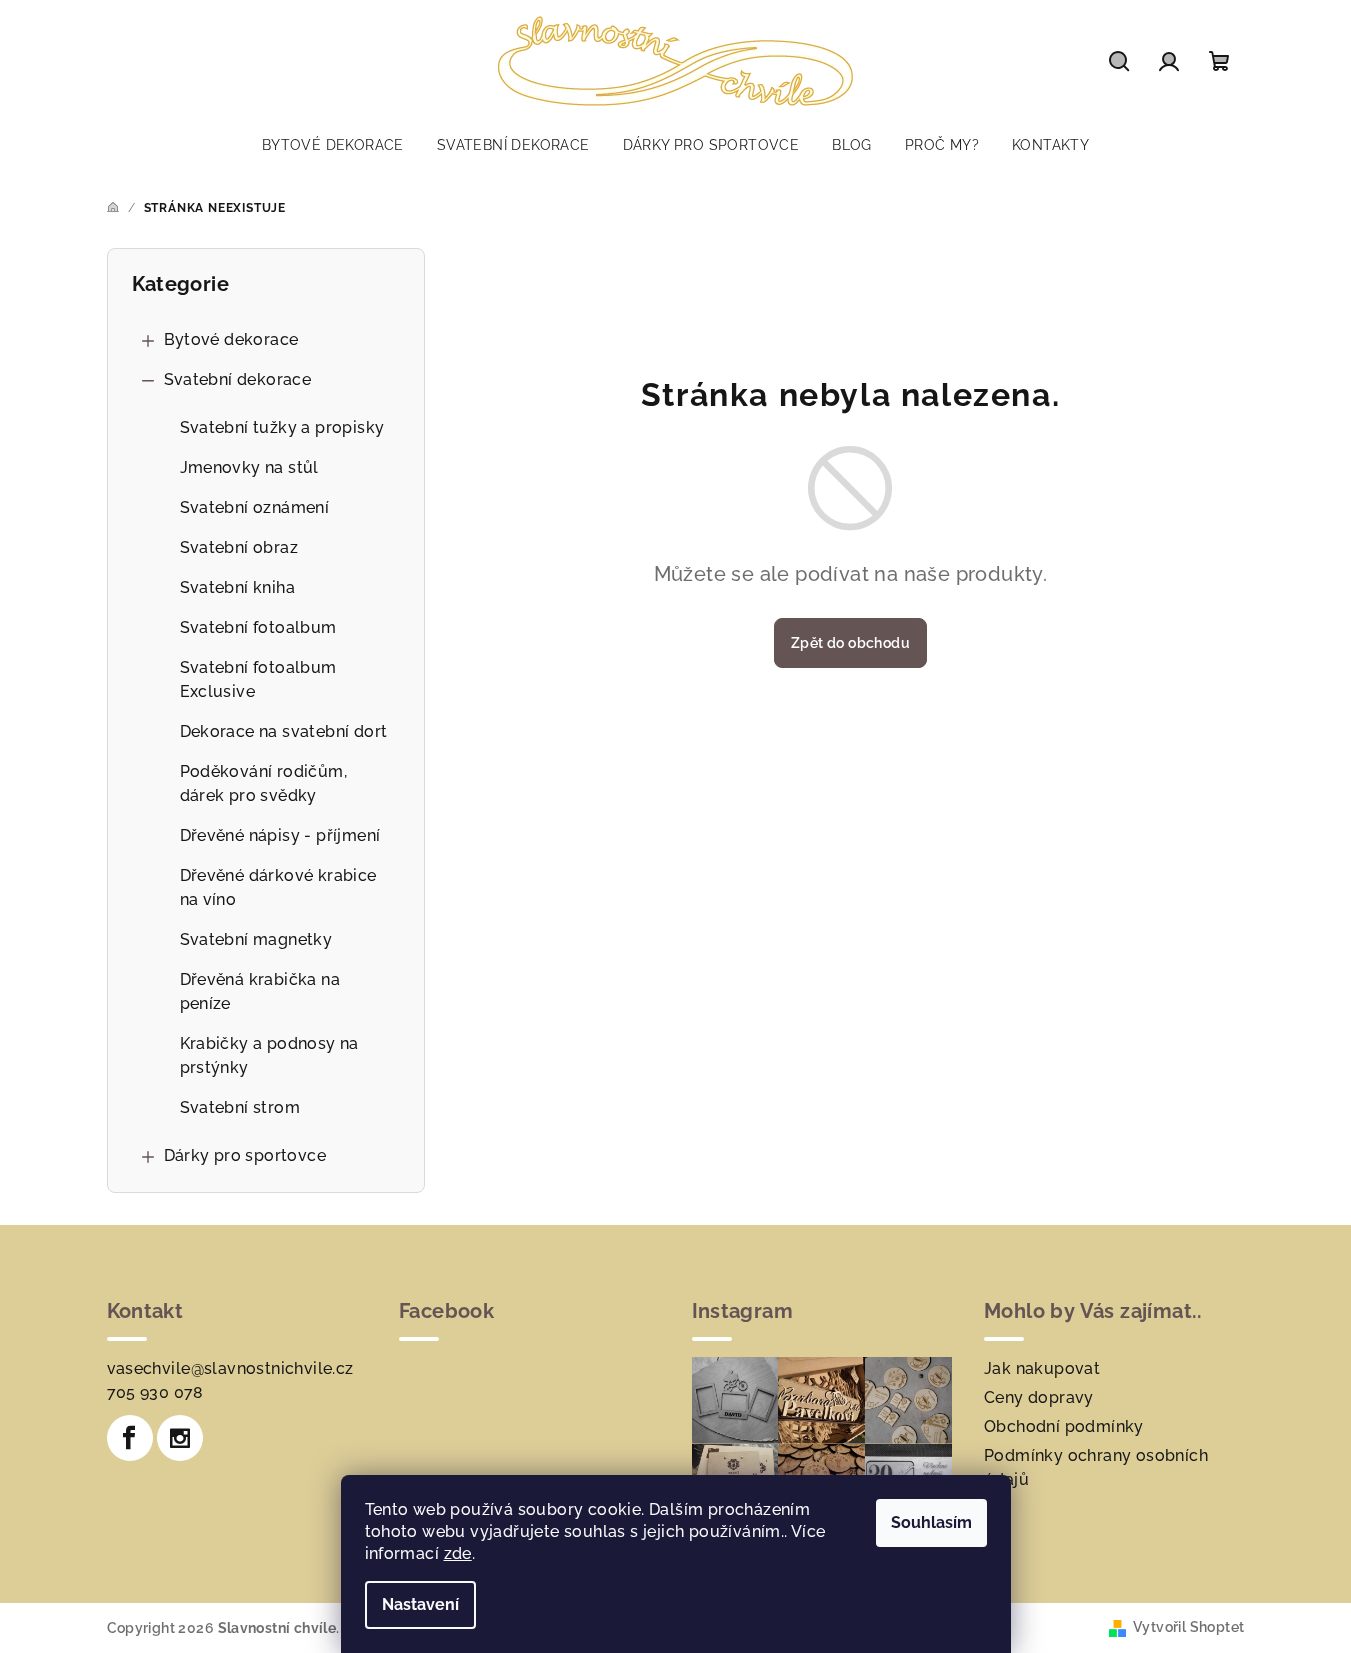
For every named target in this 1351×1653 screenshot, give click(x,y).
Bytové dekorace (231, 339)
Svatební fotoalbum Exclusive (258, 679)
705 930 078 (155, 1392)
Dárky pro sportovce (245, 1155)
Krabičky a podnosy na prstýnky (269, 1055)
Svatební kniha (238, 587)
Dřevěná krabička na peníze (260, 991)
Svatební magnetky (256, 939)
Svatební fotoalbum (258, 627)
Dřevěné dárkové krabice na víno (278, 887)
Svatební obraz (239, 547)
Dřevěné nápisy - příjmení (280, 835)
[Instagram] (180, 1438)
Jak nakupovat (1042, 1368)
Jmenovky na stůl (249, 467)
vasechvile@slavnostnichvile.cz (230, 1368)
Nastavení (420, 1604)
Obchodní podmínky (1064, 1426)
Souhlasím (931, 1522)
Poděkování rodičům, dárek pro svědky (264, 783)
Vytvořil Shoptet (1188, 1627)
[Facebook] (130, 1438)
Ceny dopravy (1039, 1397)
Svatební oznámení (255, 507)
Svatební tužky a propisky (282, 427)
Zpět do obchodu (850, 643)
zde (458, 1553)
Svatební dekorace (238, 379)
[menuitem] (333, 145)
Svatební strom (240, 1107)
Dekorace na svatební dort (284, 731)
